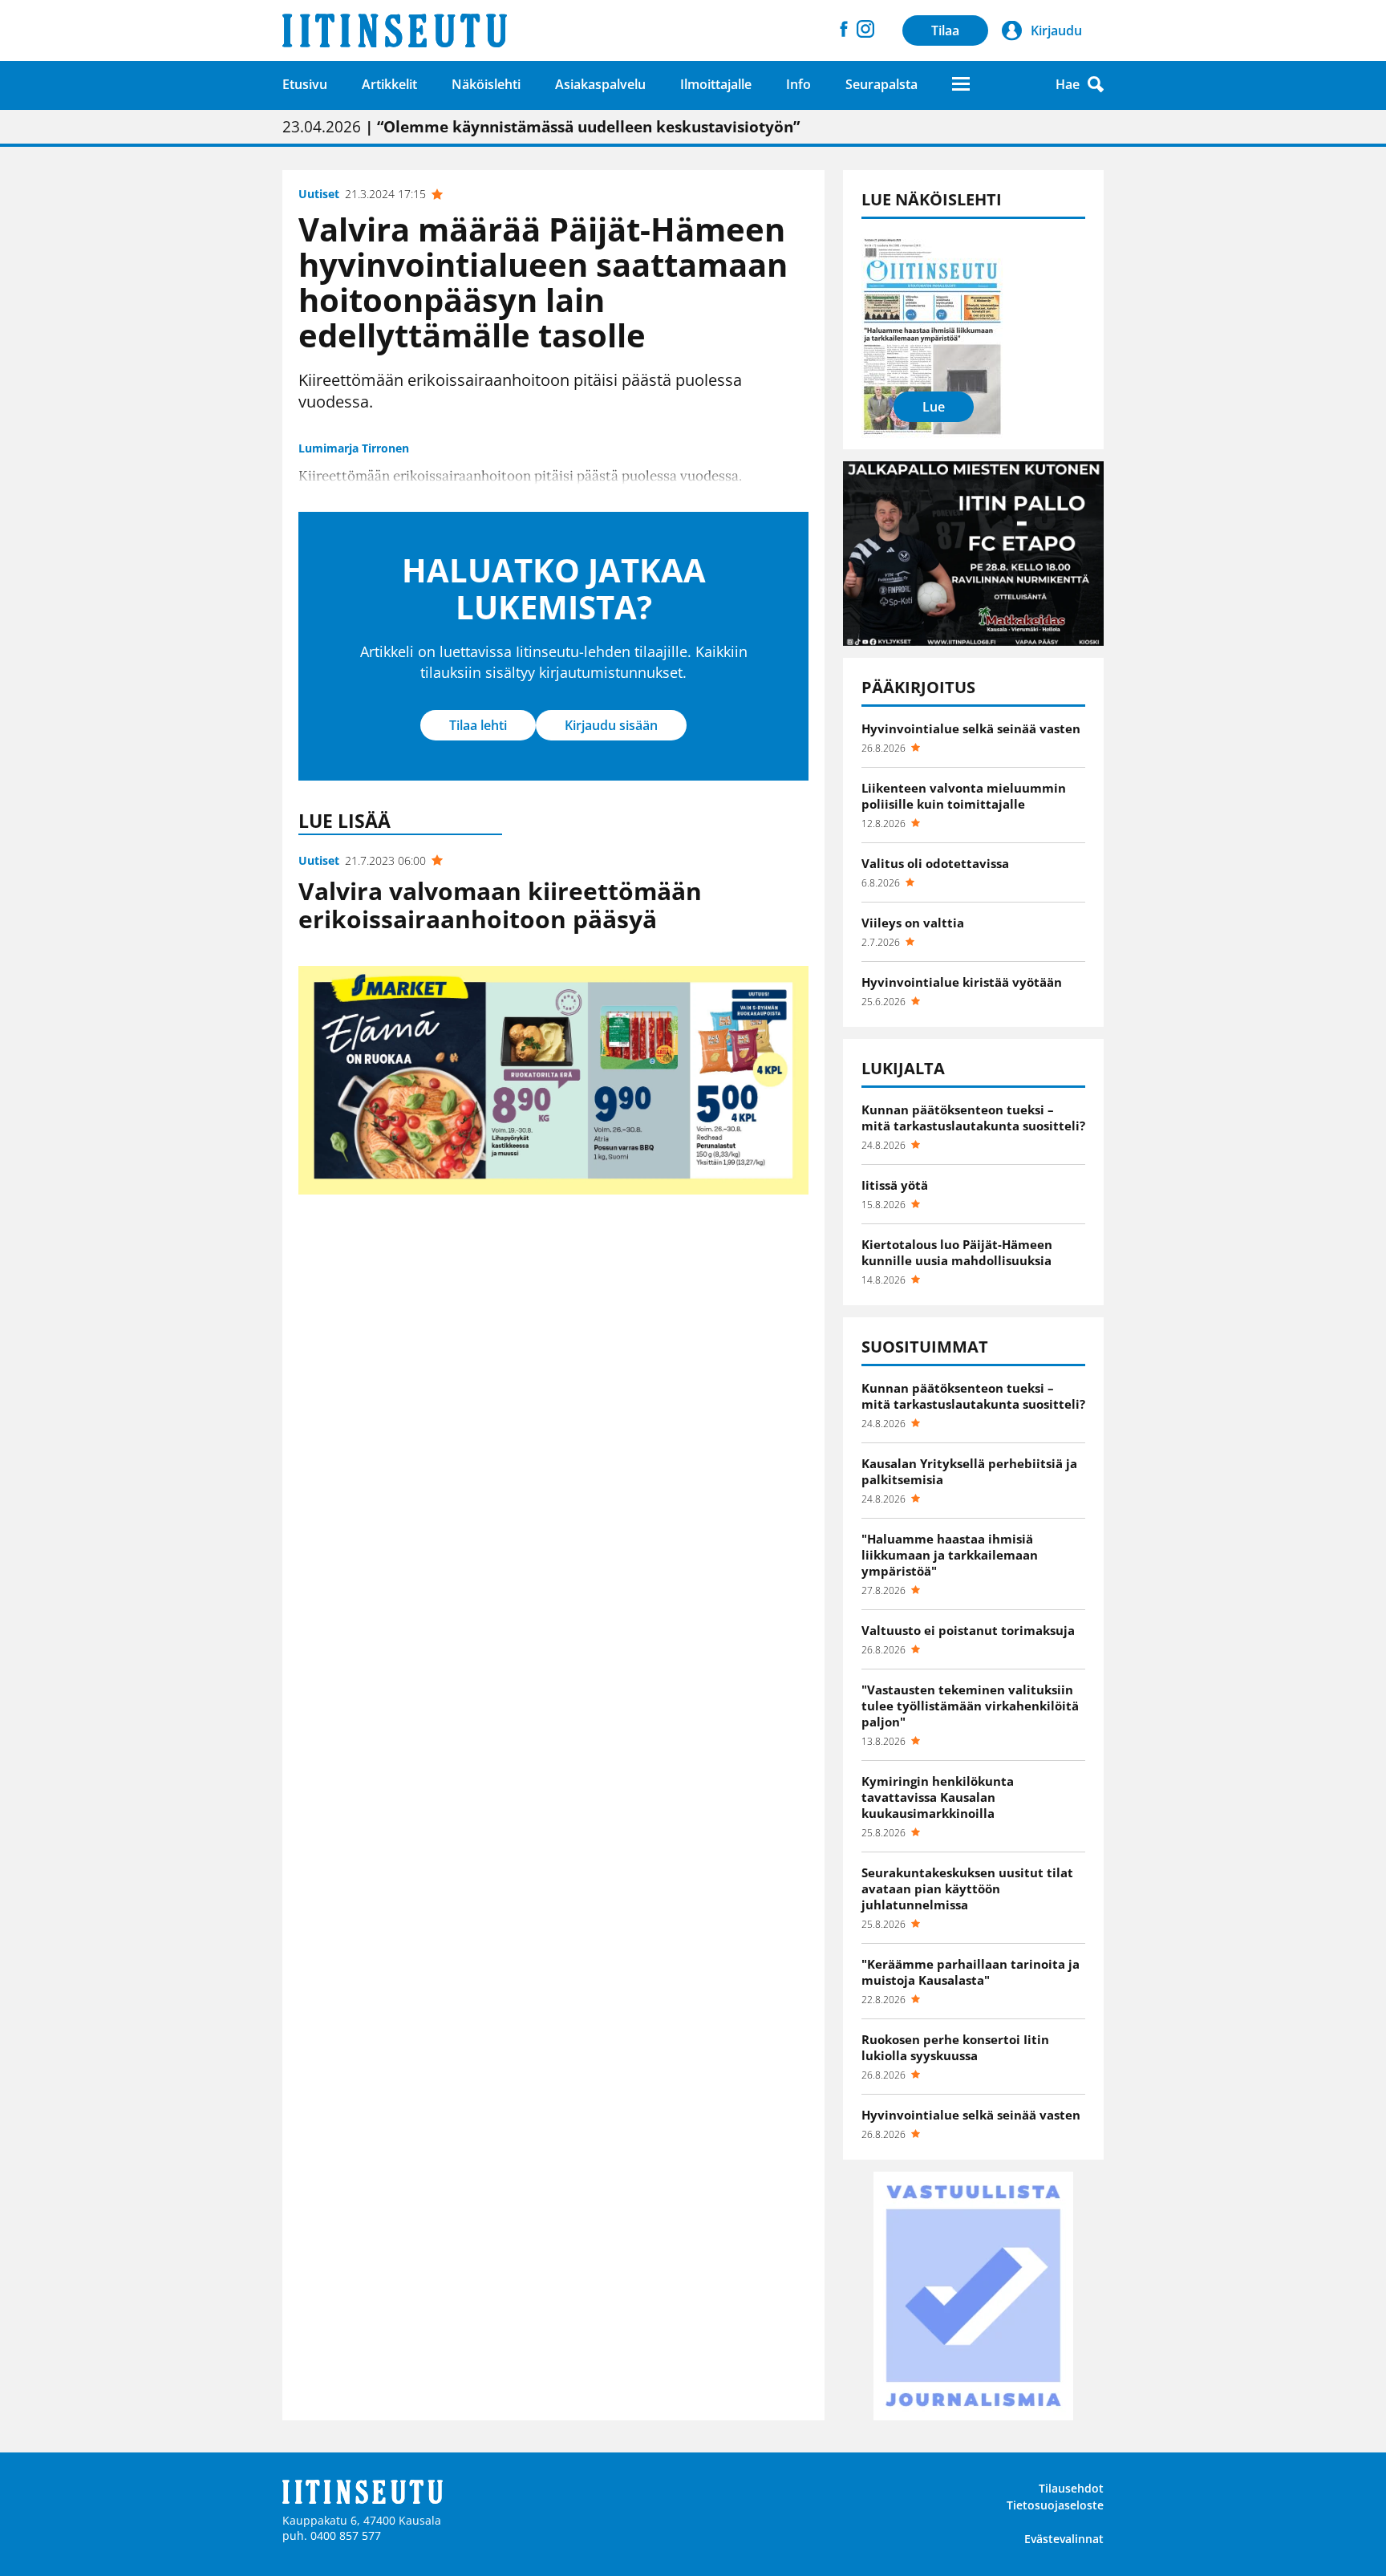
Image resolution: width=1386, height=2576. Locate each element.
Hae (1068, 84)
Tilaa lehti (478, 725)
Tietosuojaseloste (1055, 2505)
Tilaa (945, 30)
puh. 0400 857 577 (332, 2535)
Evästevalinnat (1064, 2539)
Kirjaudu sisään (611, 725)
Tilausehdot (1071, 2488)
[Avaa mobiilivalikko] (961, 84)
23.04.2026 (541, 127)
